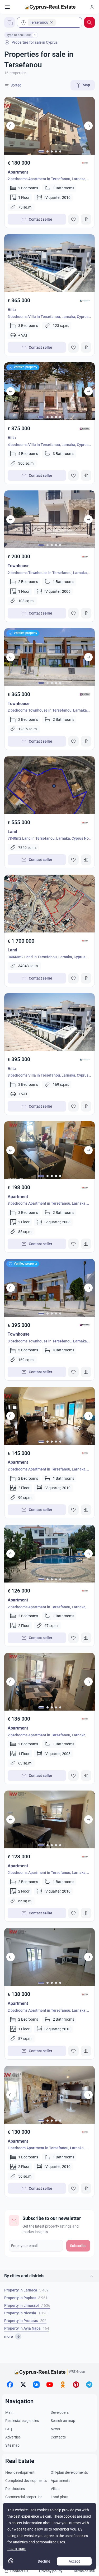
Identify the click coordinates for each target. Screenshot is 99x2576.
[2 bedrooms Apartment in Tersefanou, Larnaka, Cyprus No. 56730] (49, 1416)
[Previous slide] (11, 126)
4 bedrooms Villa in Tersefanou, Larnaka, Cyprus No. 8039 (48, 445)
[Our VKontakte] (36, 2385)
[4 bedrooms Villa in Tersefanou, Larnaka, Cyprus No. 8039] (49, 391)
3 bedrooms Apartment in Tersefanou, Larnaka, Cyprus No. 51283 (47, 1204)
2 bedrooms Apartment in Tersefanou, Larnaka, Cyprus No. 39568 (47, 179)
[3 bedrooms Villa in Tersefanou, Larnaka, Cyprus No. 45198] (49, 1022)
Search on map (63, 2421)
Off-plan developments (69, 2472)
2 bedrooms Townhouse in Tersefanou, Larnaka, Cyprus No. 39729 (48, 573)
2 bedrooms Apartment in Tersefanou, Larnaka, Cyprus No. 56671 (47, 2011)
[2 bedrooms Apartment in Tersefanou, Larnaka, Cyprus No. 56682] (49, 1819)
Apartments (60, 2481)
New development (20, 2472)
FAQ (9, 2429)
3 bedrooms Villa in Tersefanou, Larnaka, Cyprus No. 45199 (48, 317)
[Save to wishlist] (73, 219)
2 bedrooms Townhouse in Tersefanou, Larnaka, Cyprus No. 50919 (48, 711)
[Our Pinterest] (76, 2385)
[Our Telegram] (89, 2385)
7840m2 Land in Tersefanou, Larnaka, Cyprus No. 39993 (49, 839)
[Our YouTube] (50, 2385)
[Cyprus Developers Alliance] (85, 301)
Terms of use (84, 2571)
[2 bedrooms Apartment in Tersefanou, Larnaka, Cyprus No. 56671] (49, 1957)
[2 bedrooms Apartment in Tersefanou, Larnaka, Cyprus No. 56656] (49, 1682)
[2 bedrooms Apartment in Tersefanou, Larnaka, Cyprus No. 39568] (49, 126)
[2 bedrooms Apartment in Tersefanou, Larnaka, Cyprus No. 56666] (49, 1554)
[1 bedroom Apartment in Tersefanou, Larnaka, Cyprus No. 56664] (49, 2095)
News (55, 2429)
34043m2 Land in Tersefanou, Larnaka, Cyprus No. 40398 (46, 958)
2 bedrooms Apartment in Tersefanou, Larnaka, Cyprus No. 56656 (47, 1736)
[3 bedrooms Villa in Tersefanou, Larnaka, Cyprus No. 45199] (49, 263)
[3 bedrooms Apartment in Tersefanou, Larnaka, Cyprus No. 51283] (49, 1150)
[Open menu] (7, 7)
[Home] (50, 7)
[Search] (89, 22)
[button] (49, 2276)
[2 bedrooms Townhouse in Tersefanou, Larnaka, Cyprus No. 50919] (49, 657)
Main (9, 2412)
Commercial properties (24, 2497)
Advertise (13, 2437)
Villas (55, 2489)
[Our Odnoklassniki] (63, 2385)
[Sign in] (92, 7)
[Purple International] (85, 429)
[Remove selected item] (51, 22)
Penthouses (15, 2489)
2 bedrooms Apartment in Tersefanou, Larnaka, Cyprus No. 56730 (47, 1470)
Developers (60, 2412)
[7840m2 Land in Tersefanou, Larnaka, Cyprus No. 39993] (49, 785)
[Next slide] (88, 126)
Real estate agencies (22, 2421)
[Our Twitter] (23, 2385)
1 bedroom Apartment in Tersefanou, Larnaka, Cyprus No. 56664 (46, 2149)
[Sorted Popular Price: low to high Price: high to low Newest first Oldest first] (24, 85)
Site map (12, 2445)
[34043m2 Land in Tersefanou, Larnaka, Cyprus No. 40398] (49, 904)
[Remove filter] (35, 35)
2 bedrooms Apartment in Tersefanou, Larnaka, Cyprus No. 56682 (47, 1873)
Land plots (59, 2497)
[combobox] (49, 22)
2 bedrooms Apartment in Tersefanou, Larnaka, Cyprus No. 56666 (47, 1608)
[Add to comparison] (86, 219)
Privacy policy (51, 2571)
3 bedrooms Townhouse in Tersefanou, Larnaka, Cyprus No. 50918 (48, 1342)
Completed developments (26, 2481)
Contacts (58, 2437)
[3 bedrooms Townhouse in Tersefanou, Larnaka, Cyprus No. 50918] (49, 1288)
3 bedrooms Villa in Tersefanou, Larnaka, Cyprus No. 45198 (48, 1076)
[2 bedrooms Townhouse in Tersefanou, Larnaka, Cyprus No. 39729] (49, 519)
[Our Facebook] (10, 2385)
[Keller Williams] (85, 163)
